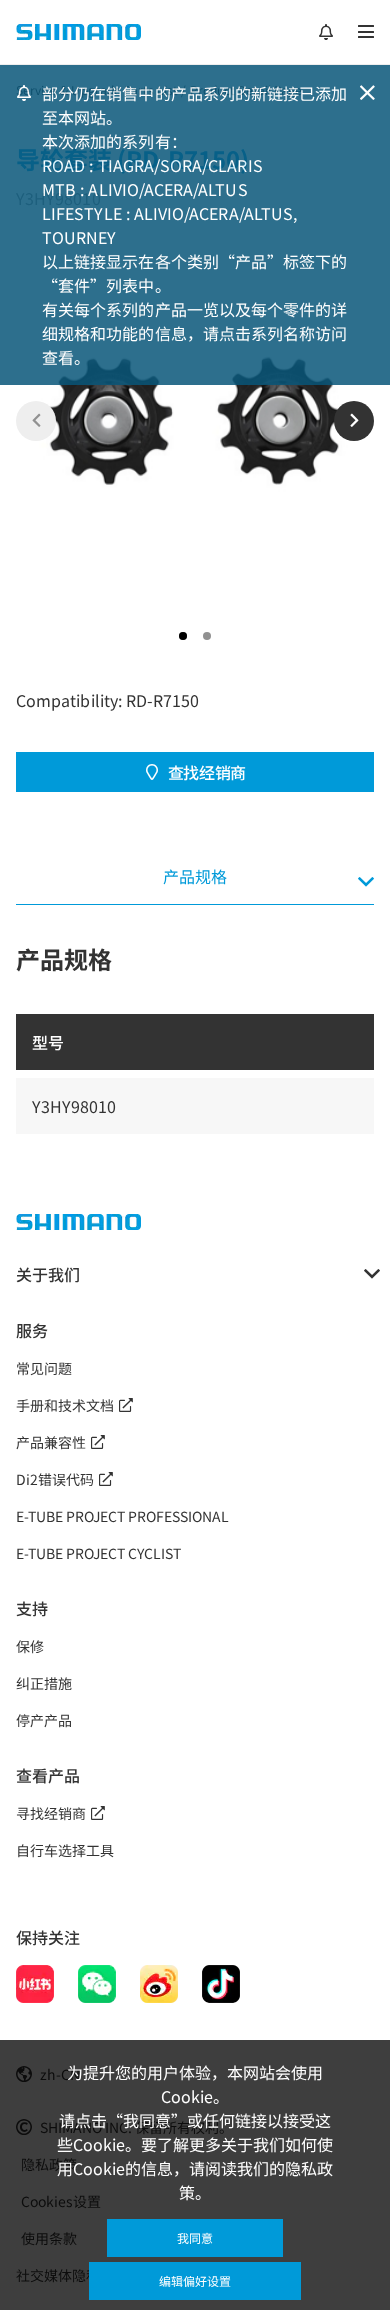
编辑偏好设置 (195, 2280)
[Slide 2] (207, 636)
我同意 (195, 2237)
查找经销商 (207, 772)
